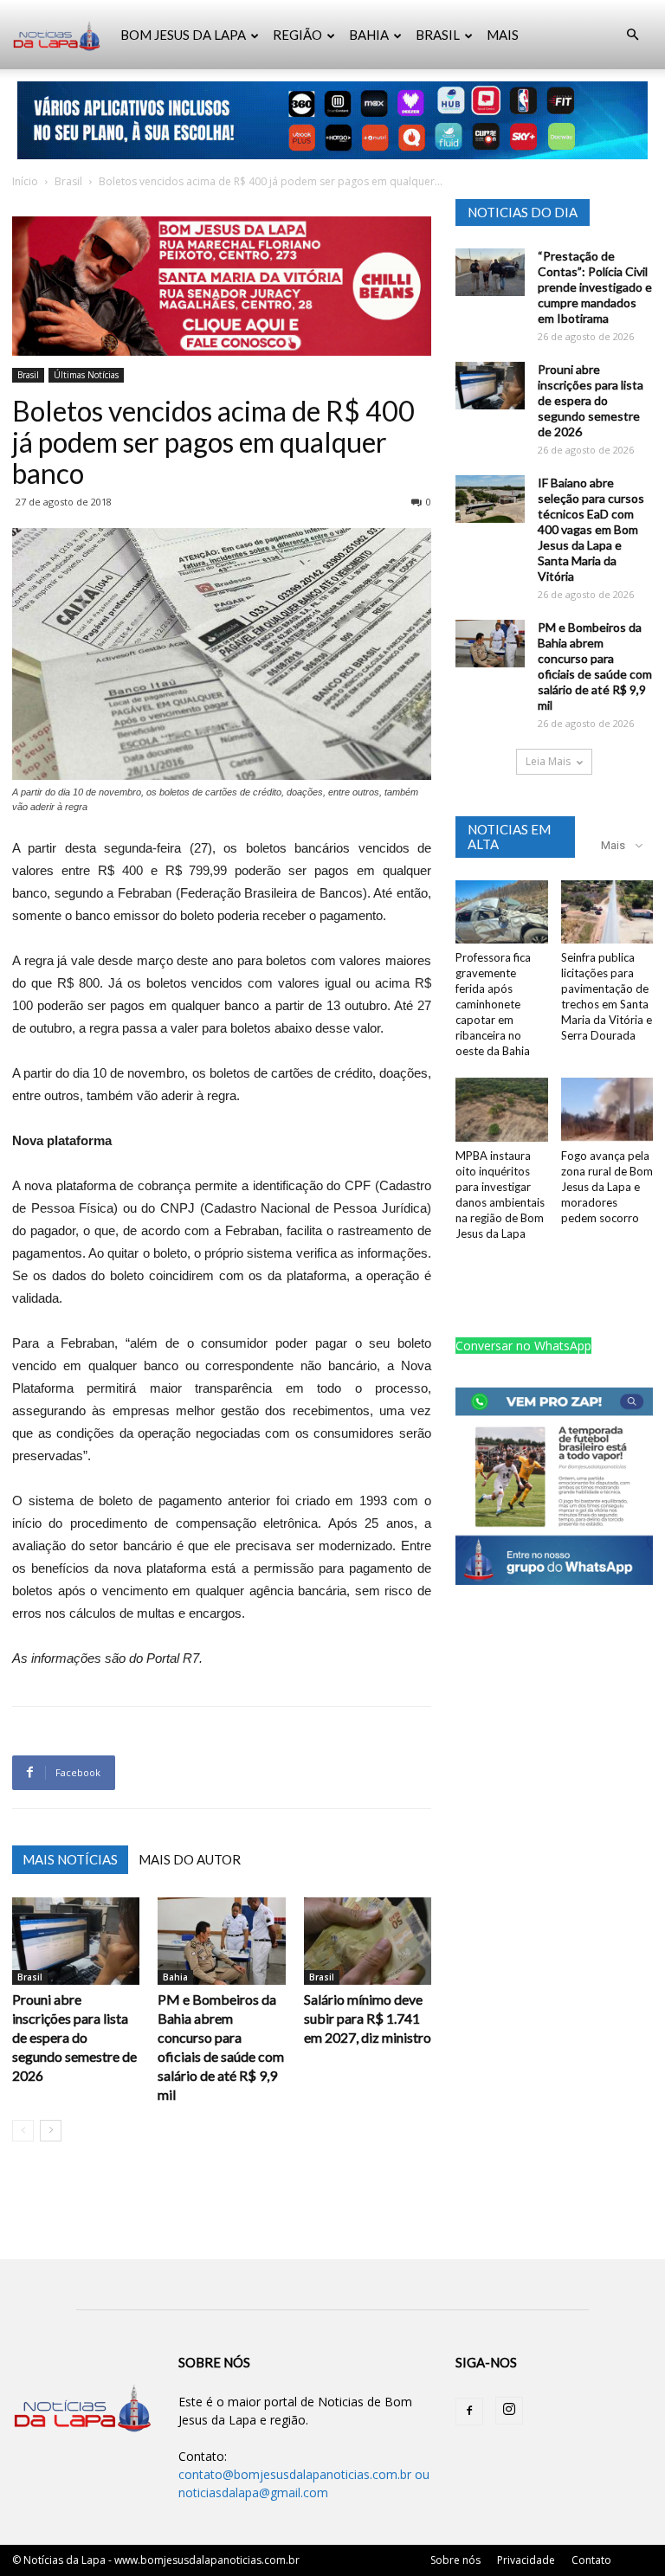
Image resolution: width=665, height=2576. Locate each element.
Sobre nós (455, 2560)
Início (25, 181)
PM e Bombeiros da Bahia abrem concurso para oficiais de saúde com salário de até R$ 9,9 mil (595, 666)
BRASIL (438, 35)
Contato (591, 2560)
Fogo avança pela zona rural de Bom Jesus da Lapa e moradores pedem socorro (607, 1187)
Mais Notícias (70, 1859)
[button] (632, 35)
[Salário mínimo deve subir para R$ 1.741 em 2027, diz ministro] (368, 1941)
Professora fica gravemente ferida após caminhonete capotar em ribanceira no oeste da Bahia (493, 1004)
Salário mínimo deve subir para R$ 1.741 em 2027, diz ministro (368, 2018)
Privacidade (526, 2560)
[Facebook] (469, 2412)
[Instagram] (509, 2411)
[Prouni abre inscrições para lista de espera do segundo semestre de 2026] (76, 1941)
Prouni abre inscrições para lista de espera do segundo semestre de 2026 (74, 2037)
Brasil (68, 181)
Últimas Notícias (86, 375)
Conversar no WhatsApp (523, 1346)
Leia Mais (548, 761)
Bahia (175, 1977)
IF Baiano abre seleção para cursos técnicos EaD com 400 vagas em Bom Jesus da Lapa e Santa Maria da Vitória (591, 529)
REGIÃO (297, 35)
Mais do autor (190, 1859)
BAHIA (369, 35)
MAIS (503, 35)
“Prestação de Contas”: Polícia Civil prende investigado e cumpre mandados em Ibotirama (595, 287)
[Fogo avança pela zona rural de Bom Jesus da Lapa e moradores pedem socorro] (607, 1109)
